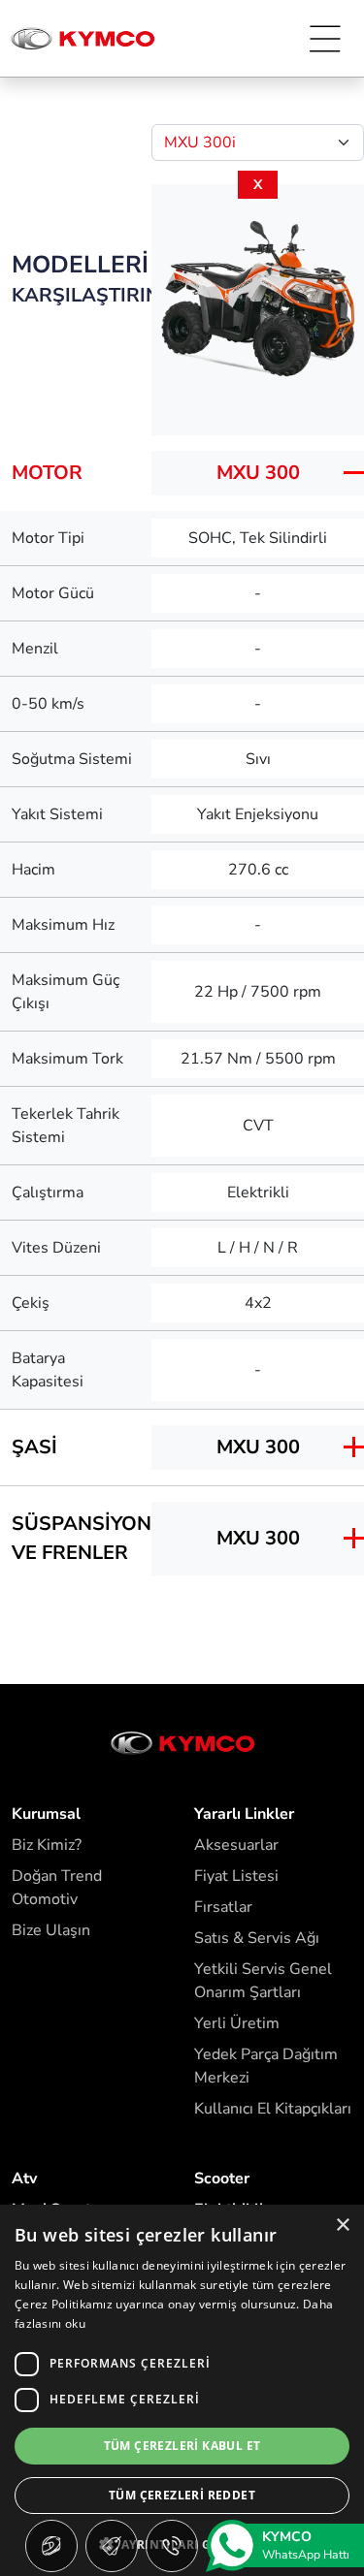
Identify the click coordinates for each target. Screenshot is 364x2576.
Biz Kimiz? (47, 1845)
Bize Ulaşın (51, 1930)
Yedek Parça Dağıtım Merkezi (266, 2066)
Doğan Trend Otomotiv (57, 1888)
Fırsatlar (223, 1907)
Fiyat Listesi (236, 1876)
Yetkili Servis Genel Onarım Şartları (263, 1981)
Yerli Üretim (237, 2023)
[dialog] (182, 2390)
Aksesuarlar (236, 1845)
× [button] (342, 2226)
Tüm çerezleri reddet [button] (182, 2495)
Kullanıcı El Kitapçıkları (273, 2109)
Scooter (222, 2178)
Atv (24, 2178)
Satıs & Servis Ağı (257, 1938)
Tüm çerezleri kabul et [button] (182, 2446)
